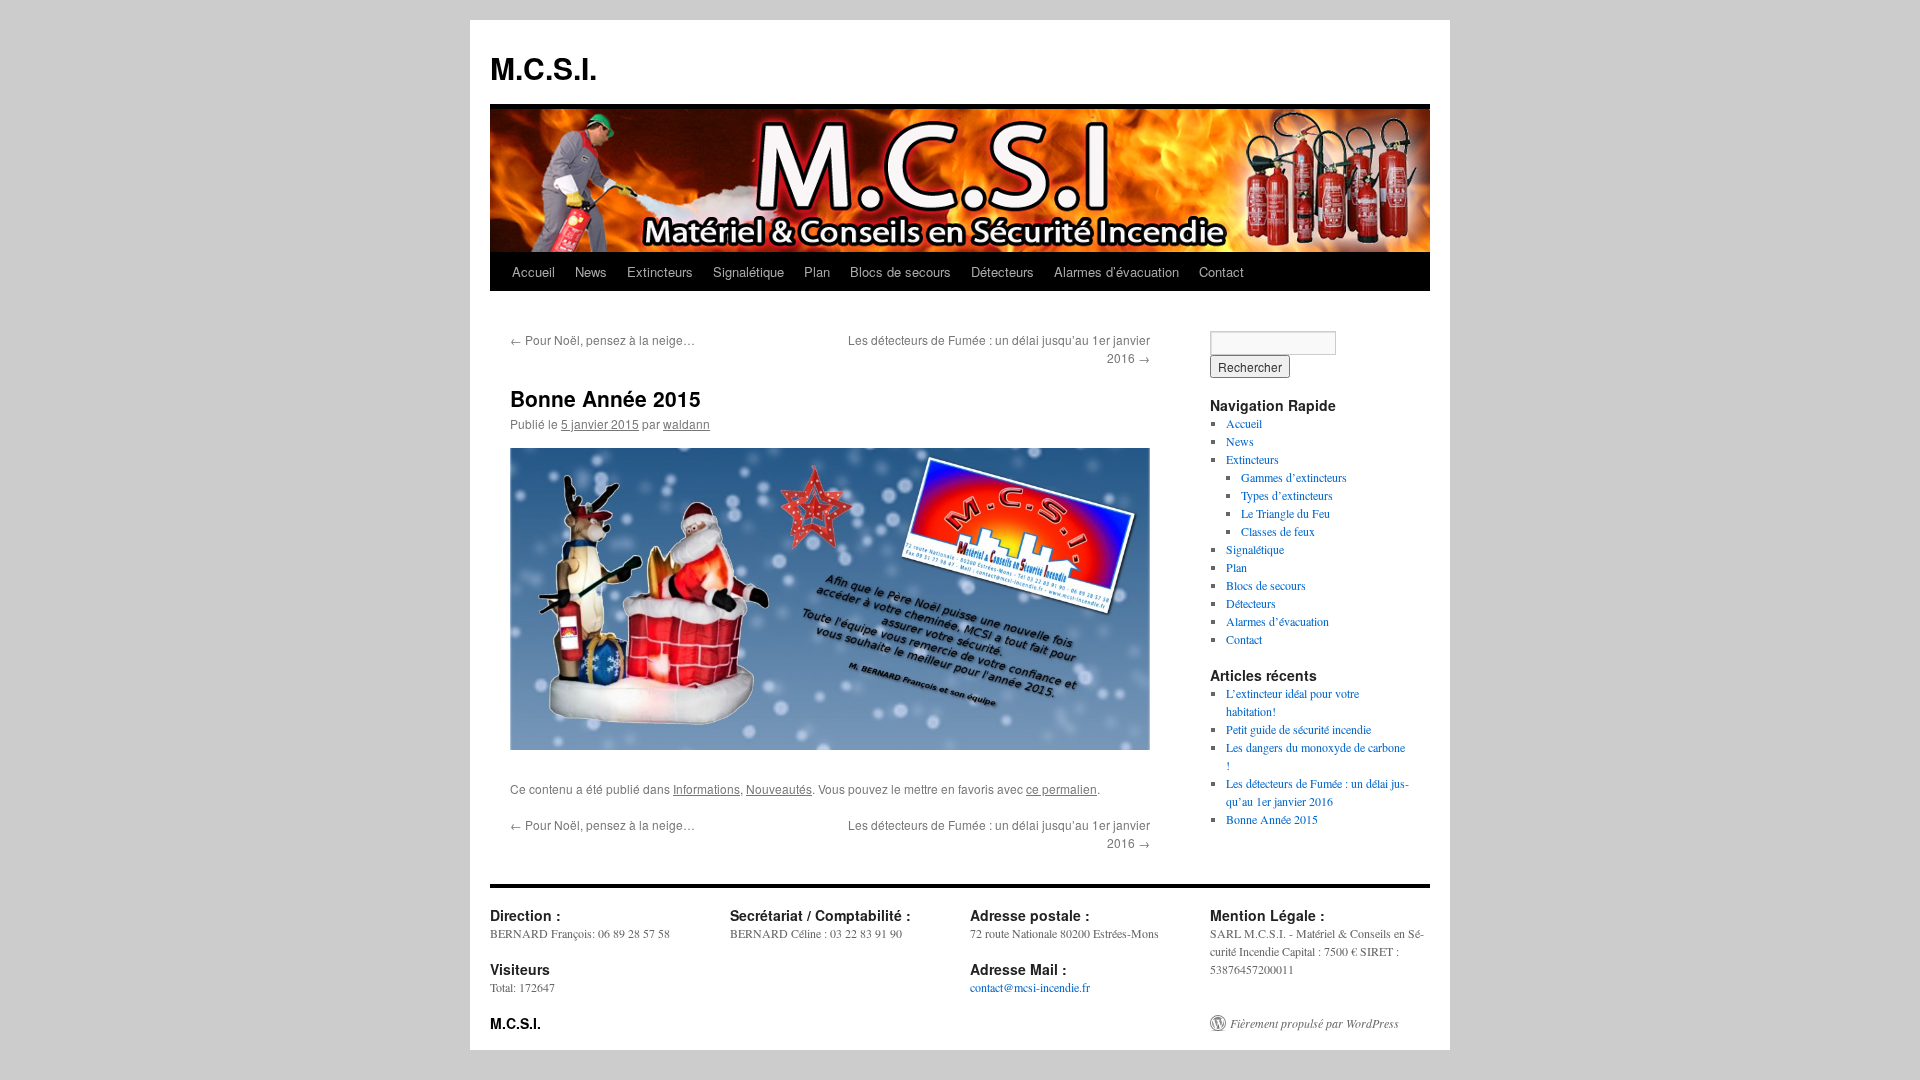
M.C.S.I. (543, 67)
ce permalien (1061, 788)
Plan (817, 271)
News (591, 271)
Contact (1221, 271)
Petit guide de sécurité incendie (1298, 729)
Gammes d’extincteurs (1294, 477)
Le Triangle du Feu (1285, 513)
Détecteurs (1002, 271)
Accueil (533, 271)
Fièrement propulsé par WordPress (1314, 1023)
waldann (686, 423)
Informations (706, 788)
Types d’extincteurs (1287, 495)
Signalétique (748, 271)
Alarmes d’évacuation (1116, 271)
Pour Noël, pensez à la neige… (602, 339)
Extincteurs (660, 271)
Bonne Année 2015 (1272, 819)
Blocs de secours (900, 271)
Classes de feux (1278, 531)
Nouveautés (779, 788)
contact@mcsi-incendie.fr (1030, 987)
